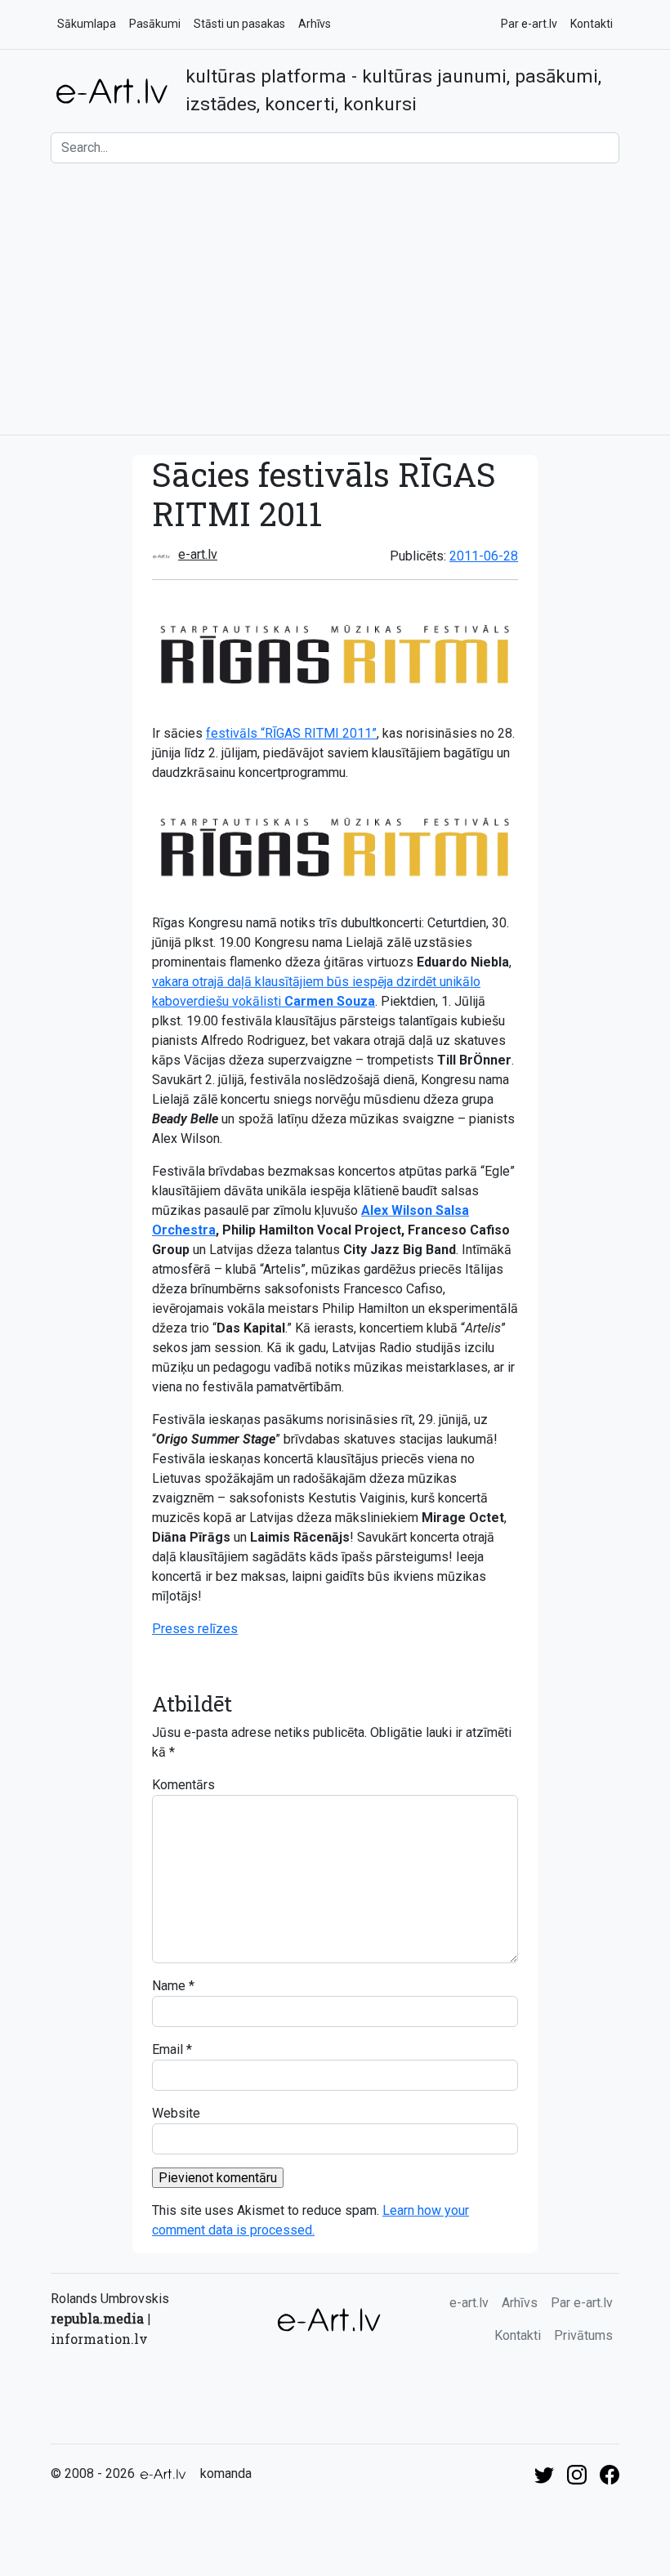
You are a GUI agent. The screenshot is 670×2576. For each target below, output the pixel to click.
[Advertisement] (335, 299)
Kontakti (592, 24)
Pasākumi (155, 24)
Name (169, 1986)
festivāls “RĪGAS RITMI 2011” (291, 733)
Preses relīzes (195, 1629)
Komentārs (183, 1785)
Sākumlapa (87, 24)
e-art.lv (198, 554)
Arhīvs (315, 24)
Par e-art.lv (529, 24)
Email (167, 2049)
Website (176, 2113)
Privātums (583, 2335)
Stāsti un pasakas (239, 24)
